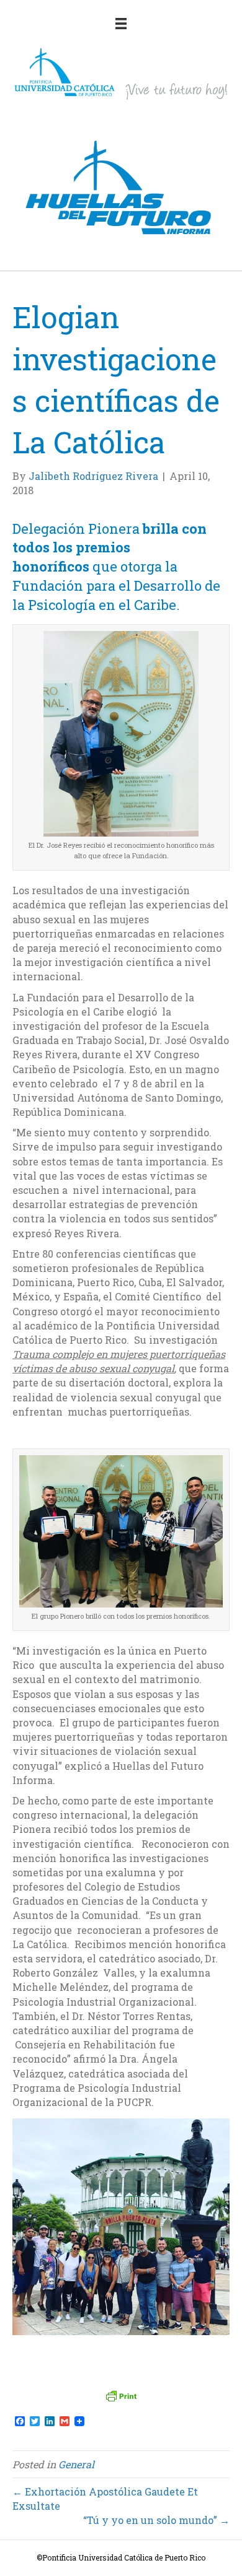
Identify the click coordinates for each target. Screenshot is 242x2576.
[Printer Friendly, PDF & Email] (121, 2396)
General (76, 2464)
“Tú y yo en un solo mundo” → (156, 2520)
